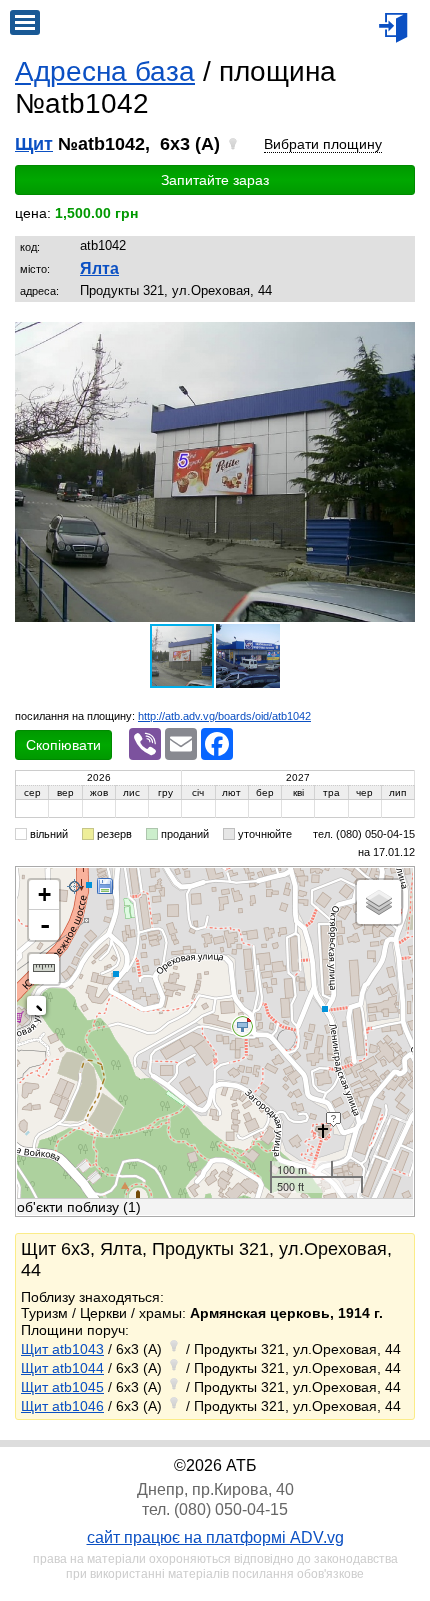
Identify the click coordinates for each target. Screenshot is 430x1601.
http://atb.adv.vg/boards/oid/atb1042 (224, 716)
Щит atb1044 (62, 1368)
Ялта (99, 268)
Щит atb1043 (62, 1349)
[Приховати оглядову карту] (40, 1009)
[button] (397, 340)
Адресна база (105, 71)
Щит (34, 144)
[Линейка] (44, 969)
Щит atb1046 (62, 1406)
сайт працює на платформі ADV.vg (215, 1537)
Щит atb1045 (62, 1387)
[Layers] (379, 902)
